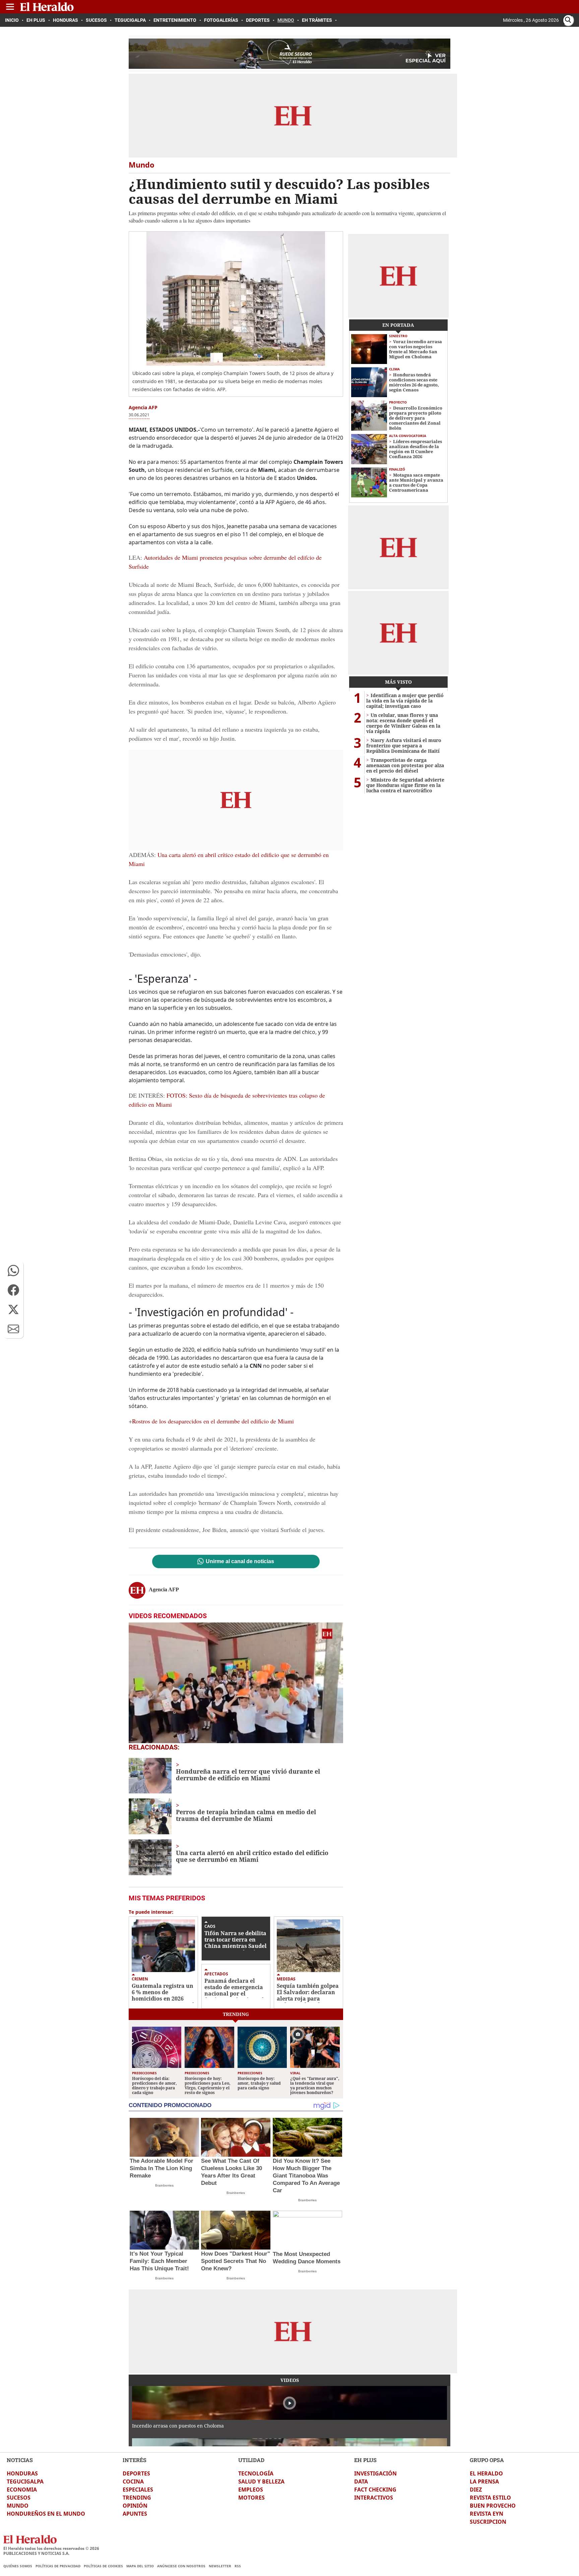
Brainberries (164, 2185)
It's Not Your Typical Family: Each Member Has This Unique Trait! (159, 2261)
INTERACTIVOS (374, 2498)
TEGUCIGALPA (25, 2481)
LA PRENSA (484, 2481)
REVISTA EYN (487, 2514)
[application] (236, 1683)
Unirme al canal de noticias (240, 1561)
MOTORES (251, 2498)
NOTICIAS (20, 2460)
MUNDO (18, 2506)
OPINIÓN (135, 2506)
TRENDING (137, 2498)
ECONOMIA (22, 2490)
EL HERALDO (486, 2473)
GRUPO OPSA (487, 2460)
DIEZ (476, 2490)
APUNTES (135, 2514)
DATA (361, 2481)
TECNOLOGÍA (256, 2473)
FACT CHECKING (375, 2490)
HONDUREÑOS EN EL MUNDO (46, 2514)
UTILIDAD (251, 2460)
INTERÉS (135, 2460)
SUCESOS (19, 2498)
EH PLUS (365, 2460)
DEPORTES (136, 2473)
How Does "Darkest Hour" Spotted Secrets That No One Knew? (236, 2261)
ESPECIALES (138, 2490)
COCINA (133, 2481)
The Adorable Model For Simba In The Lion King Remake (162, 2168)
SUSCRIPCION (488, 2522)
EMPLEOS (251, 2490)
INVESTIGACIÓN (375, 2473)
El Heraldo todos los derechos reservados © (51, 2548)
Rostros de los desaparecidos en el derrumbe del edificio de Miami (213, 1421)
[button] (13, 1271)
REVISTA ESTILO (490, 2498)
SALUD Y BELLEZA (261, 2481)
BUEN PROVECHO (493, 2506)
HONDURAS (22, 2473)
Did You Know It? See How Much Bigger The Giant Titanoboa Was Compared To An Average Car (306, 2176)
